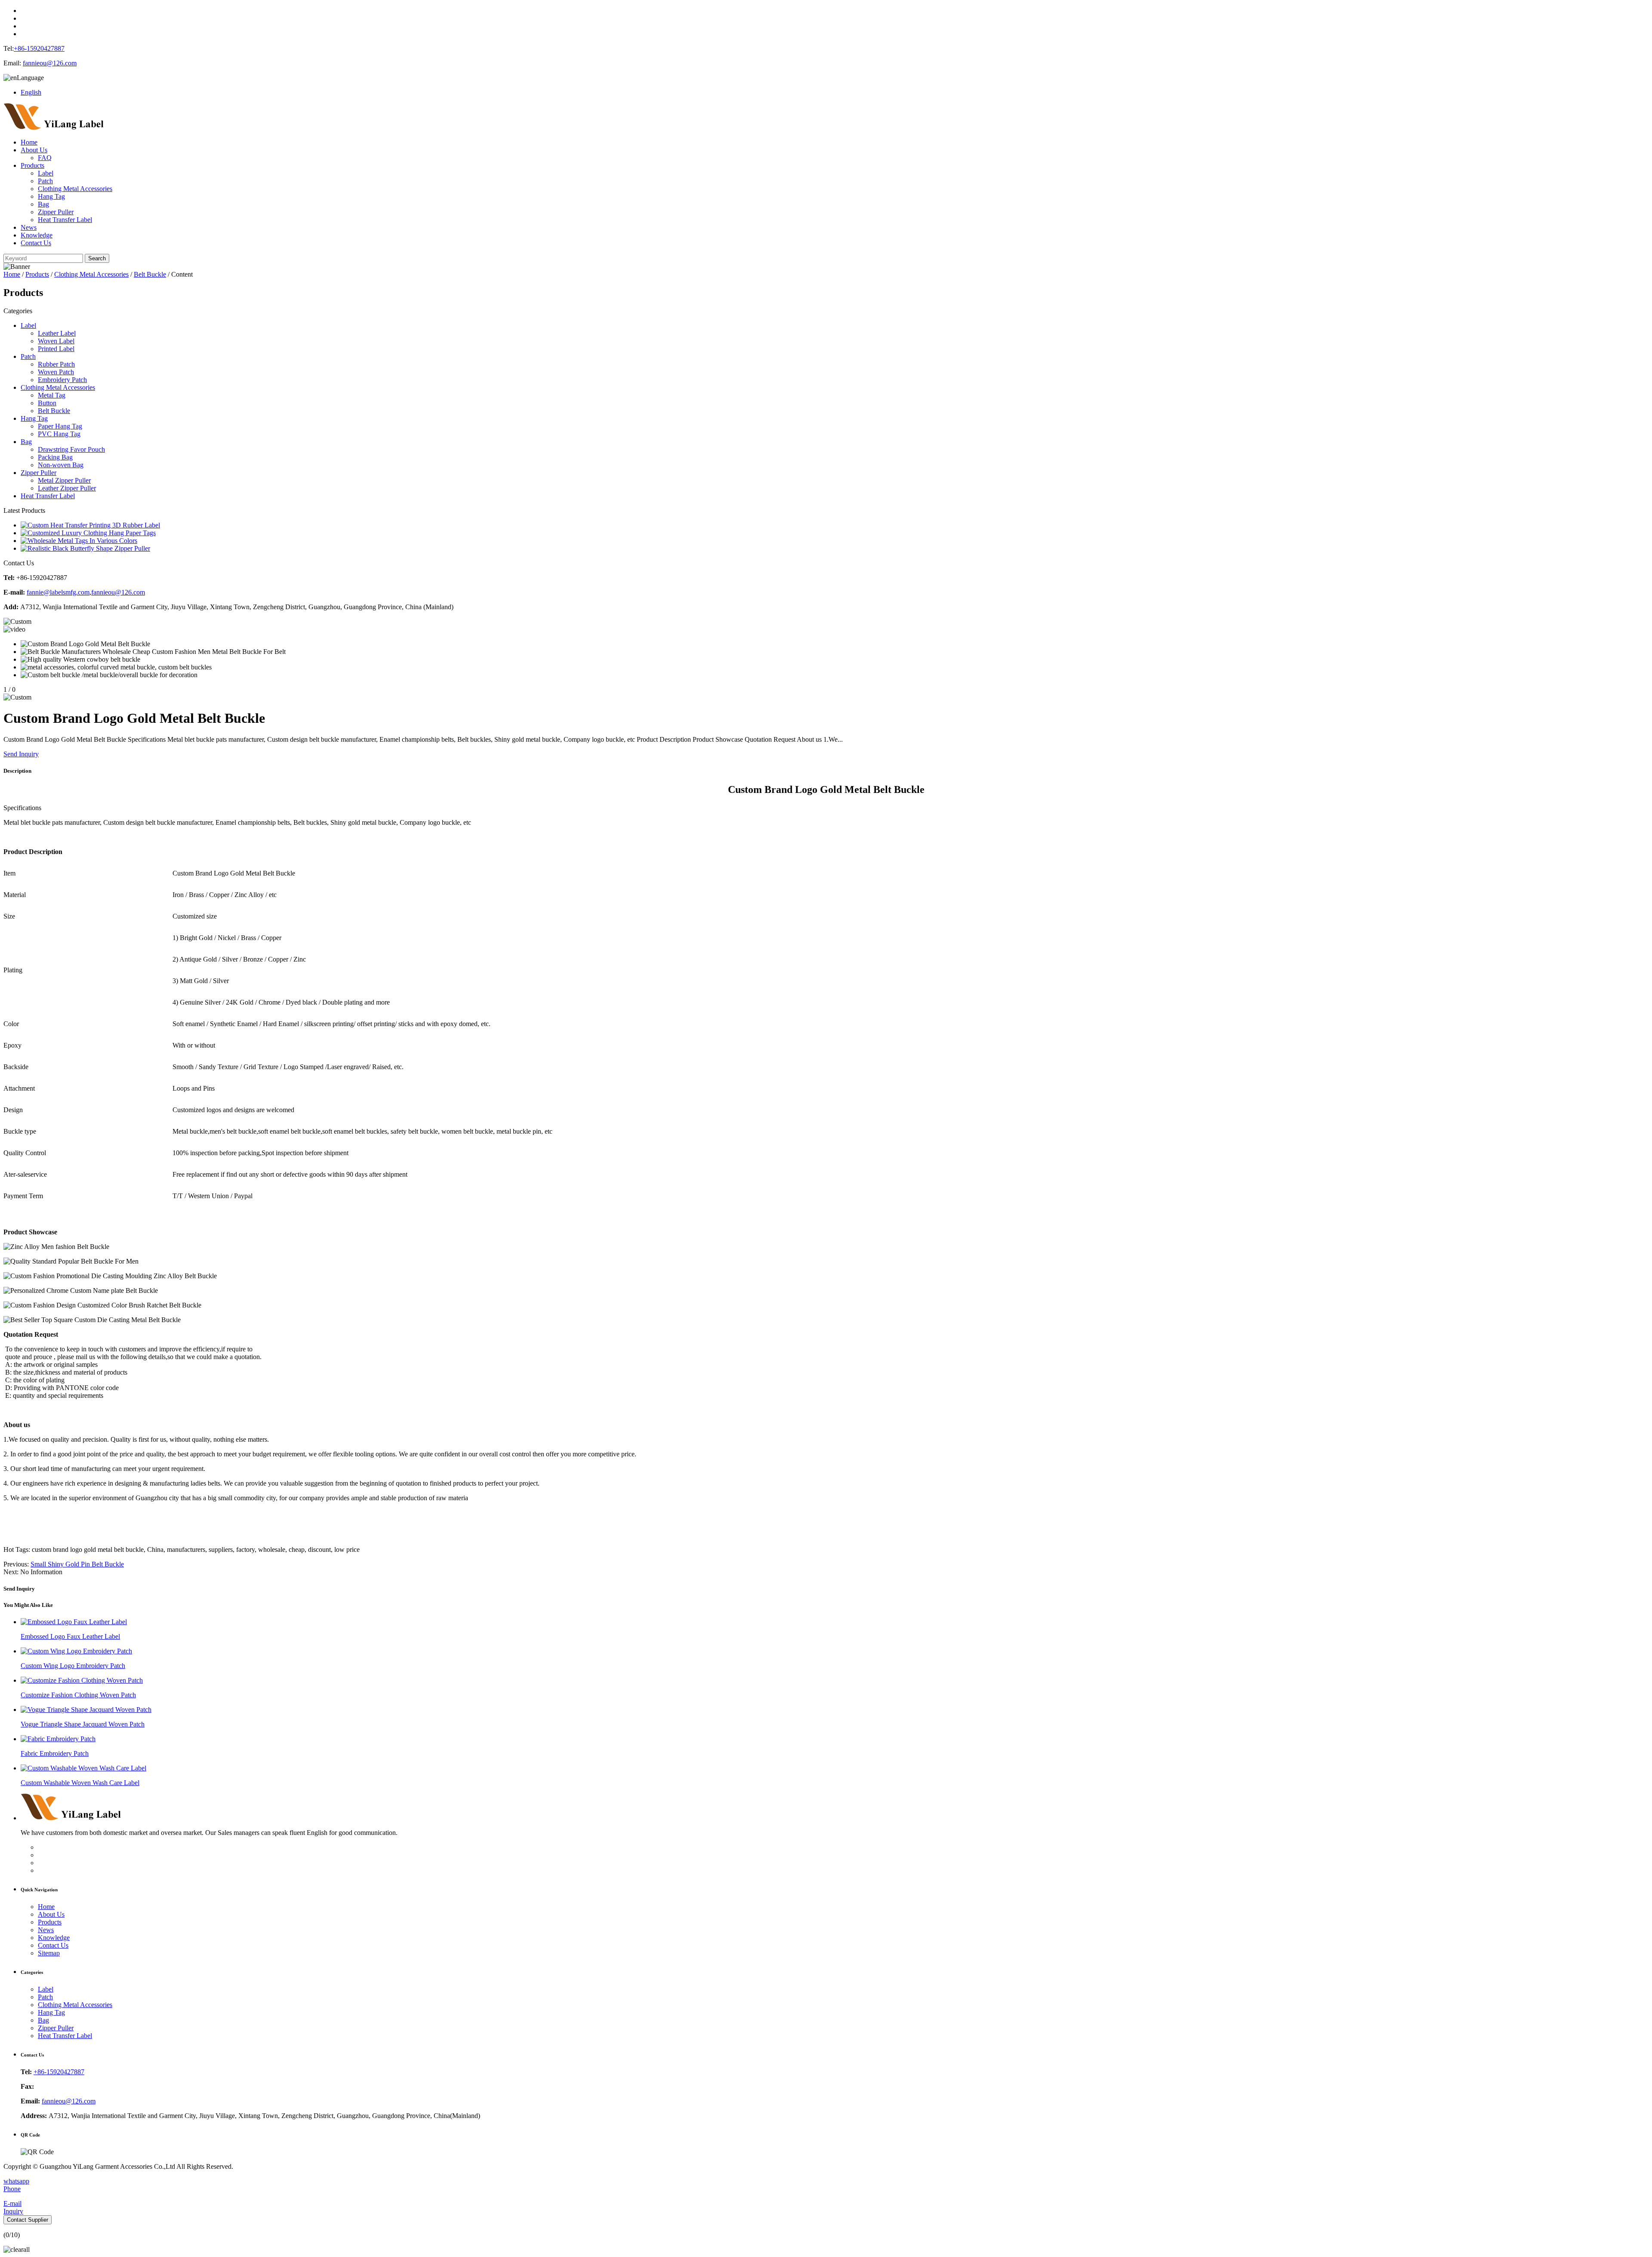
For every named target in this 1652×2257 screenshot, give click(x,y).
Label (46, 173)
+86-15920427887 (39, 48)
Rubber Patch (56, 364)
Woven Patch (56, 372)
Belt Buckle (150, 274)
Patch (45, 181)
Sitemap (49, 1953)
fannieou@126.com (50, 63)
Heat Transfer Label (65, 220)
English (31, 92)
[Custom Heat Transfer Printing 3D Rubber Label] (90, 525)
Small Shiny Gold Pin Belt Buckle (77, 1564)
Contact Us (36, 243)
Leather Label (57, 333)
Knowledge (37, 235)
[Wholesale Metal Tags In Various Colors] (79, 541)
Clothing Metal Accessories (75, 189)
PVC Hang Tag (59, 434)
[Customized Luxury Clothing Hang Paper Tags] (88, 533)
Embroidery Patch (62, 380)
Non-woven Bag (61, 465)
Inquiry (13, 2211)
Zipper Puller (56, 212)
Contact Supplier (28, 2220)
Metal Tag (52, 395)
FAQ (45, 158)
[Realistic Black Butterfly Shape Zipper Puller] (85, 548)
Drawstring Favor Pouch (71, 449)
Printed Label (56, 349)
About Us (34, 150)
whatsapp (16, 2181)
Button (47, 403)
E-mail (12, 2203)
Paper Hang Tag (60, 426)
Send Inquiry (21, 754)
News (29, 227)
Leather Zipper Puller (67, 488)
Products (32, 165)
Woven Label (56, 341)
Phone (12, 2189)
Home (29, 142)
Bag (43, 204)
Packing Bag (55, 457)
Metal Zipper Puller (64, 480)
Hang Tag (51, 196)
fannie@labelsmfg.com (58, 592)
